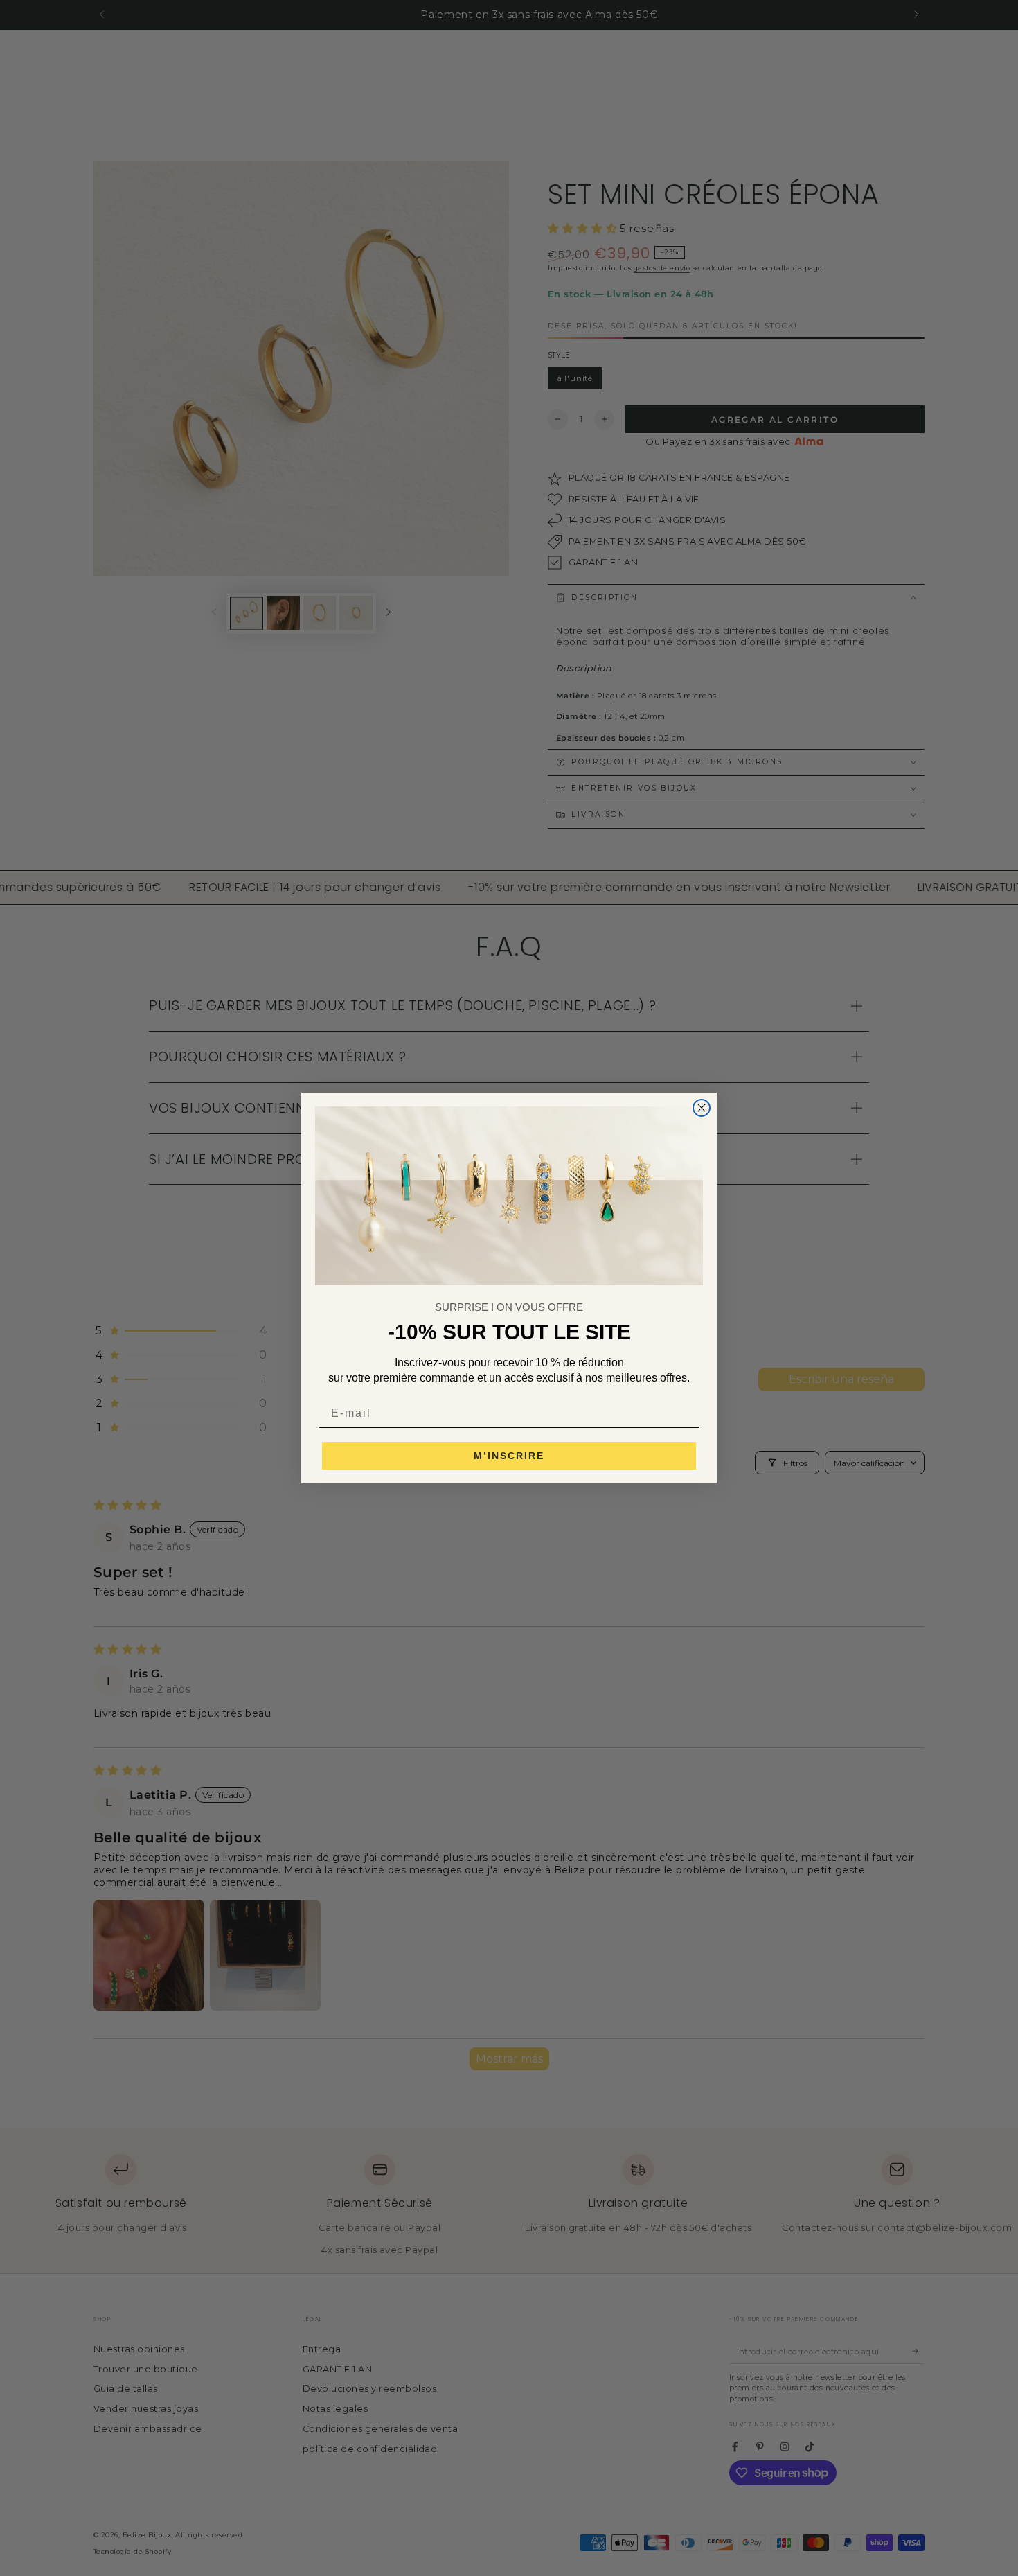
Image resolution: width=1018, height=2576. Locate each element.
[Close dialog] (702, 1108)
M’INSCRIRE (509, 1456)
